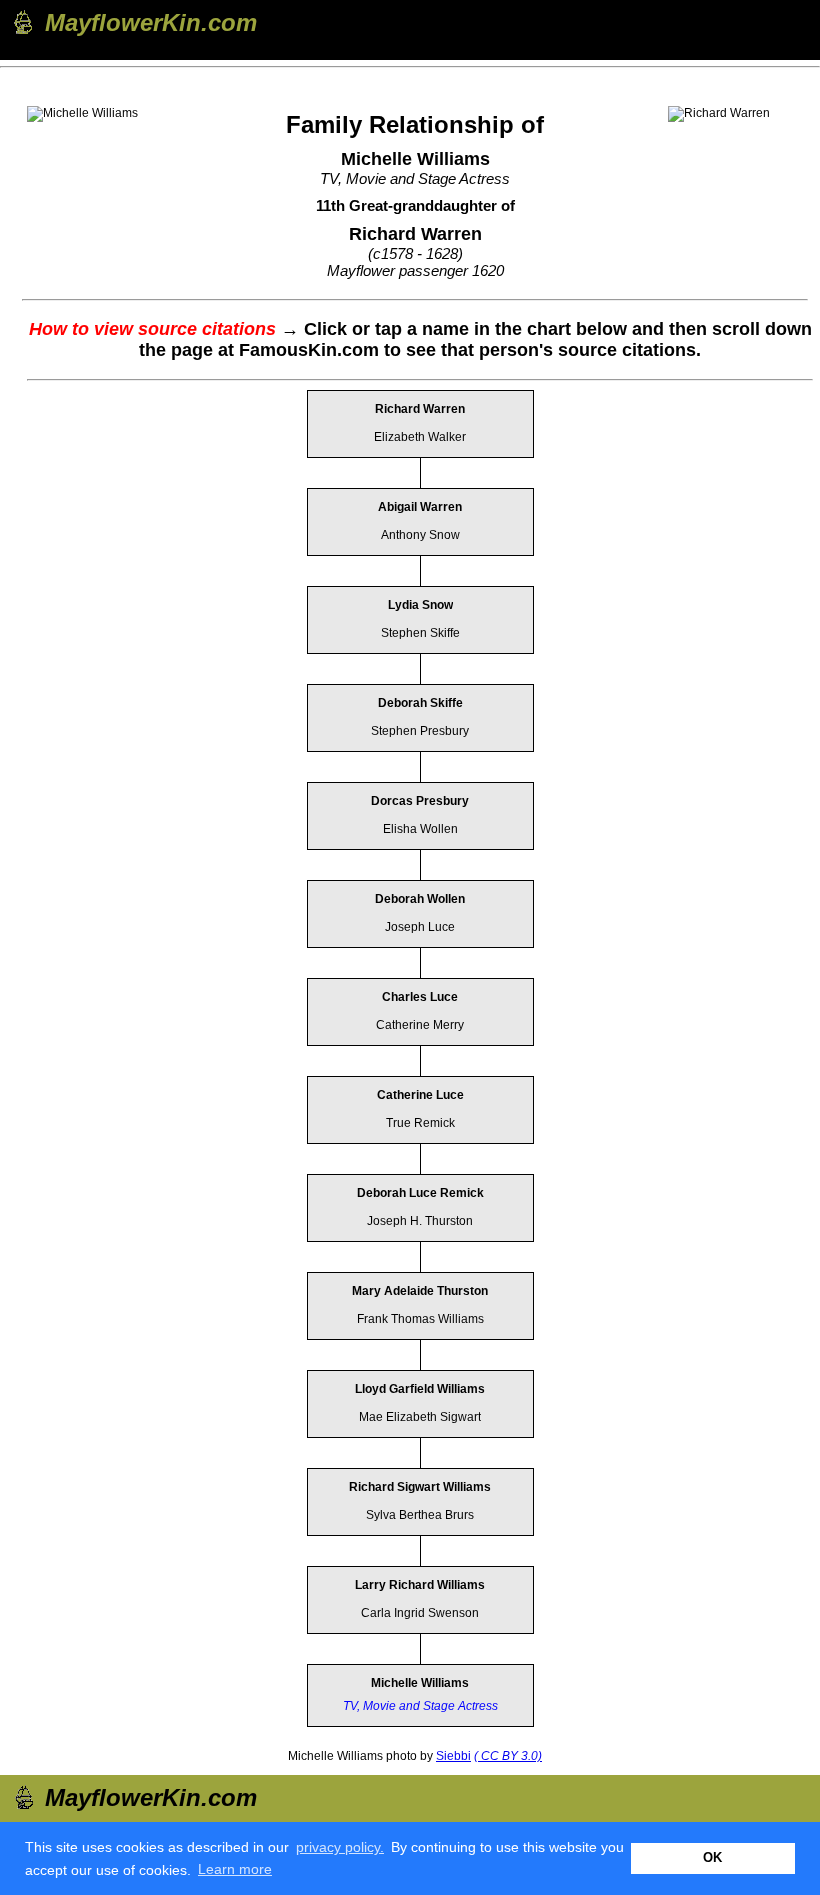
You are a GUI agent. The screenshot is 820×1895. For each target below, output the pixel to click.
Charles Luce (420, 997)
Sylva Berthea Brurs (420, 1515)
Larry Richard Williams (420, 1585)
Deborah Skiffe (420, 703)
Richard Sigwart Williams (420, 1487)
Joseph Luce (420, 927)
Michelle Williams (420, 1683)
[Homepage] (21, 22)
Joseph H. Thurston (420, 1221)
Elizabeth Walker (420, 437)
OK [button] (712, 1858)
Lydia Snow (420, 605)
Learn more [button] (235, 1869)
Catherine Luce (420, 1095)
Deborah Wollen (420, 899)
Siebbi (453, 1756)
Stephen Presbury (420, 731)
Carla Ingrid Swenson (420, 1613)
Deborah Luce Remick (420, 1193)
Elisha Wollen (420, 829)
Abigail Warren (420, 507)
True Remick (420, 1123)
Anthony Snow (420, 535)
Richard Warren (420, 409)
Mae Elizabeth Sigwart (420, 1417)
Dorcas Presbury (420, 801)
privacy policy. (340, 1847)
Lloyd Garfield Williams (420, 1389)
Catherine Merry (420, 1025)
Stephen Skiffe (420, 633)
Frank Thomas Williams (420, 1319)
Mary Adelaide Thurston (420, 1291)
